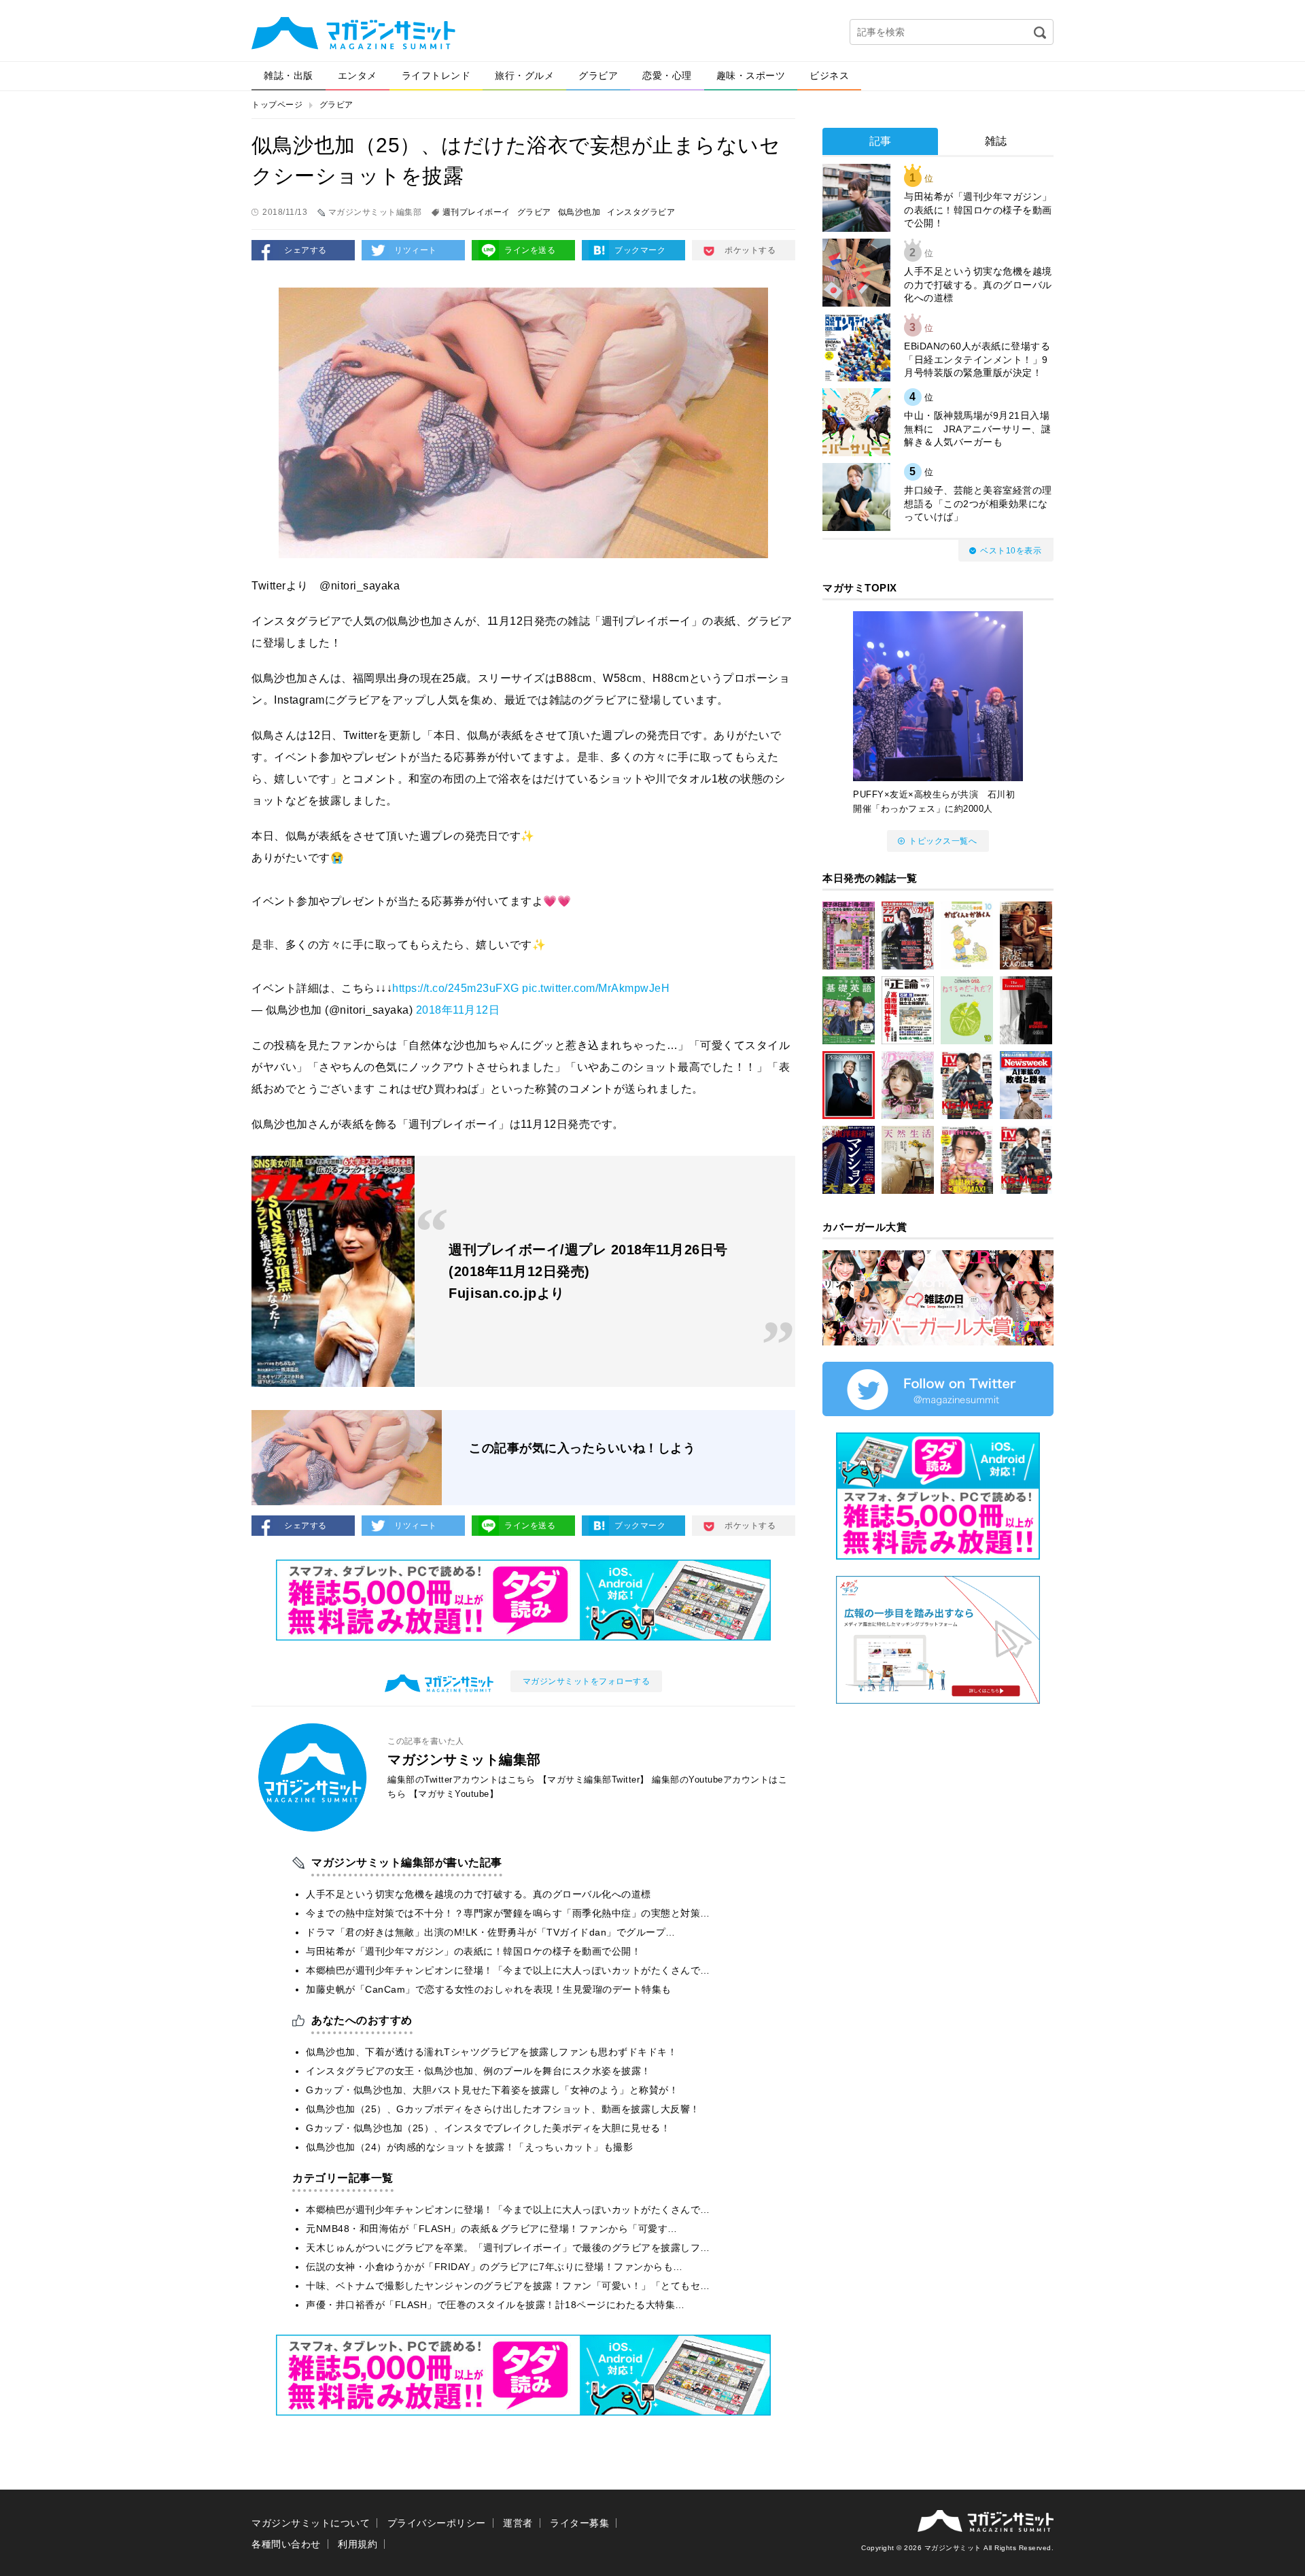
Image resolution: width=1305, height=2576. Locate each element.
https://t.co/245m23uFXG (456, 988)
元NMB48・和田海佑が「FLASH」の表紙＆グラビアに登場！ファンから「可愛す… (492, 2229)
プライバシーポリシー (437, 2523)
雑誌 (996, 141)
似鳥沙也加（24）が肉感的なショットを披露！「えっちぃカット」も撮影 (469, 2147)
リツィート (416, 250)
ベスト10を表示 (1011, 551)
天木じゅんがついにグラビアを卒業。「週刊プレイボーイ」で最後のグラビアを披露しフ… (508, 2248)
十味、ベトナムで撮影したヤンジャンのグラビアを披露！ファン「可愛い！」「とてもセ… (508, 2286)
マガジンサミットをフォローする (587, 1681)
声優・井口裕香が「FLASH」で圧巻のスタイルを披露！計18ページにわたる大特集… (495, 2305)
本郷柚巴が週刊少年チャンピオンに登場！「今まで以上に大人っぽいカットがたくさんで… (508, 1970)
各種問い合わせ (286, 2544)
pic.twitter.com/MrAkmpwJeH (596, 988)
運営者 (518, 2523)
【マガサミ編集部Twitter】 (594, 1780)
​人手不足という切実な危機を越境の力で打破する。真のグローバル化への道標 (478, 1894)
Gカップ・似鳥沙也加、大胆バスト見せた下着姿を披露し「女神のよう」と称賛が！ (492, 2090)
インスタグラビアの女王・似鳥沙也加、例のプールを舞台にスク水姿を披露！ (478, 2071)
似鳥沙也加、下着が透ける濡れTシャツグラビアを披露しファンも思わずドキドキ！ (491, 2052)
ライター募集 (579, 2523)
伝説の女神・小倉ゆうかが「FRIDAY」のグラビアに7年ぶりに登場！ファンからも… (494, 2267)
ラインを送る (530, 250)
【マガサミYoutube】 (454, 1794)
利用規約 (358, 2544)
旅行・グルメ (524, 75)
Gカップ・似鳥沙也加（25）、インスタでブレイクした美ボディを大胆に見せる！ (488, 2128)
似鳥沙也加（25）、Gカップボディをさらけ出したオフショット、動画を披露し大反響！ (503, 2109)
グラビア (598, 75)
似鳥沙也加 (579, 212)
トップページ (277, 105)
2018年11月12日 (458, 1010)
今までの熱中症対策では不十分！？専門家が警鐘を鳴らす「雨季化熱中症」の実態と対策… (508, 1913)
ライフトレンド (436, 75)
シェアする (306, 250)
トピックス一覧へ (943, 841)
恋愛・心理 (667, 75)
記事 (881, 141)
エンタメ (358, 75)
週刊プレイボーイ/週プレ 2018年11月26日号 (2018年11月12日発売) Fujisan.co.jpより (588, 1271)
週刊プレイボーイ (476, 212)
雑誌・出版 (289, 75)
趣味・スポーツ (751, 75)
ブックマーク (640, 250)
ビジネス (829, 75)
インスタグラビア (641, 212)
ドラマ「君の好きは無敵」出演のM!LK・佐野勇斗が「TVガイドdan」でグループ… (491, 1932)
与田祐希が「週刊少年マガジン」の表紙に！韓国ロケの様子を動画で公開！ (473, 1951)
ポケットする (750, 250)
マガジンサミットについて (311, 2523)
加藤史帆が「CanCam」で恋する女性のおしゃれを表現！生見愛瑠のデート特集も (489, 1989)
